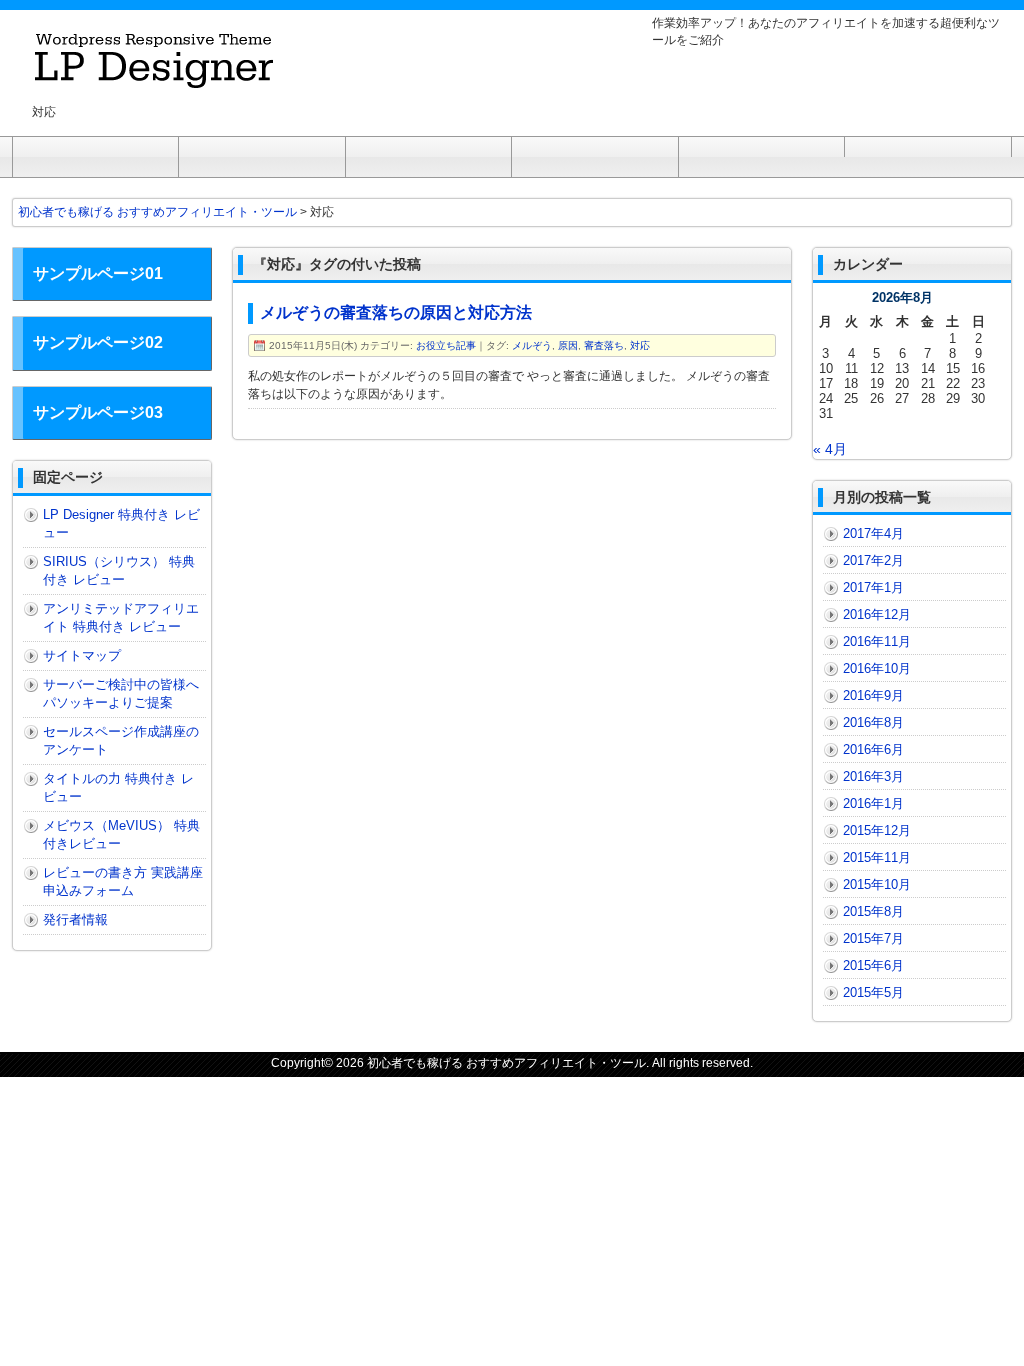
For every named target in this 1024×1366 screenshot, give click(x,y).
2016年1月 (873, 803)
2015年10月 (877, 884)
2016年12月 (877, 614)
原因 (568, 345)
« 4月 (830, 449)
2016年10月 (877, 668)
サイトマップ (82, 655)
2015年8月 (873, 911)
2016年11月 (877, 641)
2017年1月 (873, 587)
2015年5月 (873, 992)
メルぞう (532, 345)
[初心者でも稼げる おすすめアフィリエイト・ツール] (157, 79)
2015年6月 (873, 965)
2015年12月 (877, 830)
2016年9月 (873, 695)
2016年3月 (873, 776)
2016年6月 (873, 749)
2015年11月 (877, 857)
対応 (640, 345)
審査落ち (604, 345)
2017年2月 (873, 560)
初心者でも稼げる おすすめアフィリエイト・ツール (506, 1063)
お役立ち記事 (446, 345)
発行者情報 (75, 919)
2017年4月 (873, 533)
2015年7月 (873, 938)
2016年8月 (873, 722)
